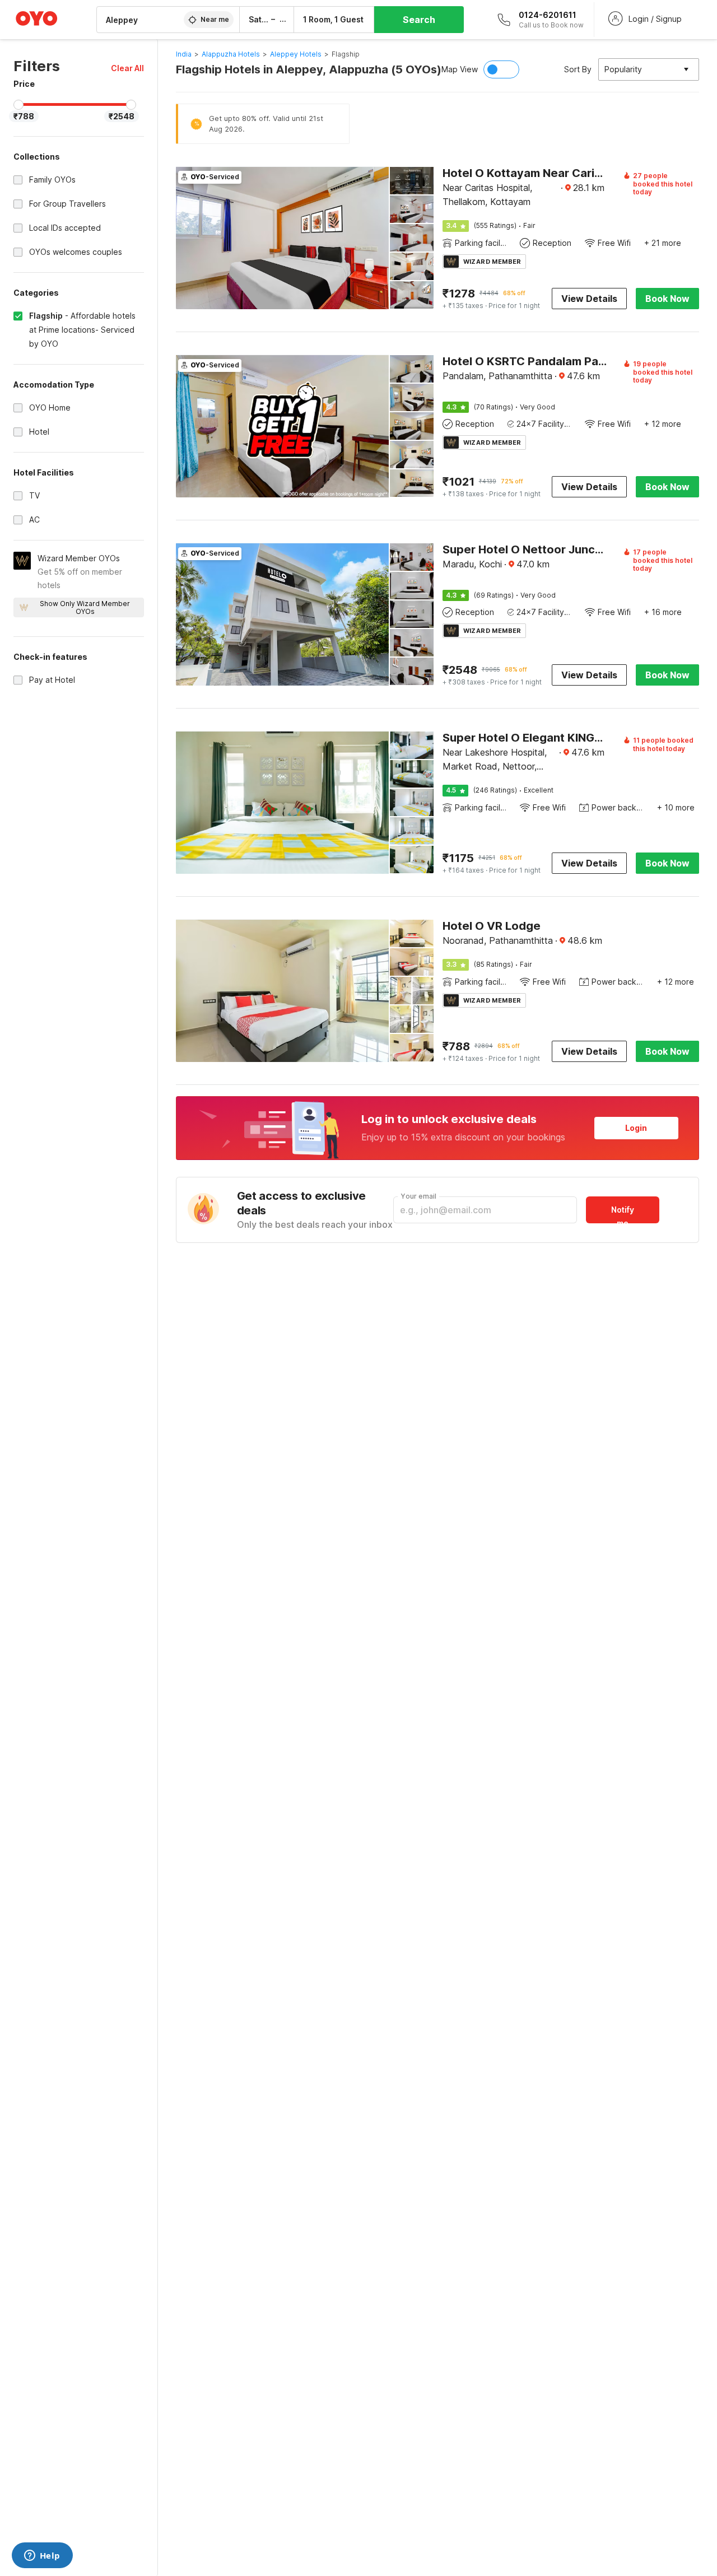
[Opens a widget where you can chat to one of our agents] (42, 2556)
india (184, 54)
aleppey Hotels (296, 54)
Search (419, 20)
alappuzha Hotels (231, 54)
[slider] (18, 105)
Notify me (623, 1214)
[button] (127, 68)
